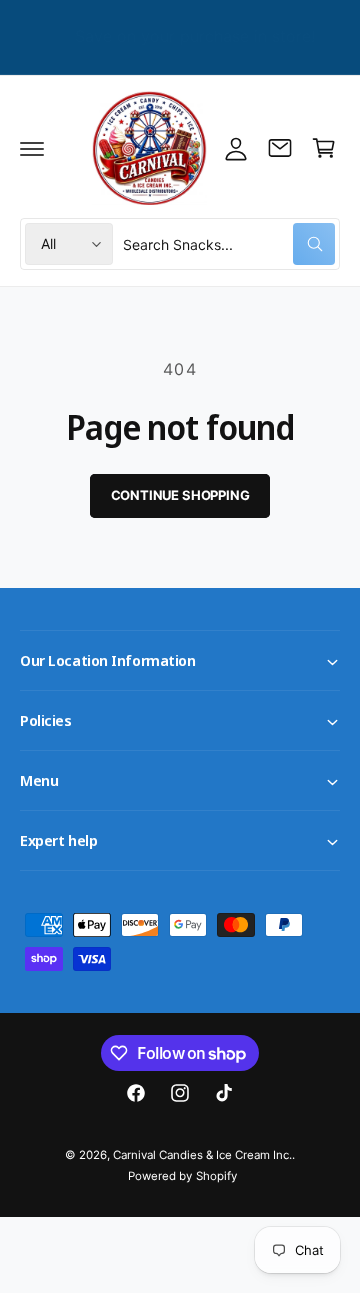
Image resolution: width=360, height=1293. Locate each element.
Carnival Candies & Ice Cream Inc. (203, 1155)
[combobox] (229, 244)
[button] (32, 148)
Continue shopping (180, 495)
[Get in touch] (280, 148)
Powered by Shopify (182, 1176)
